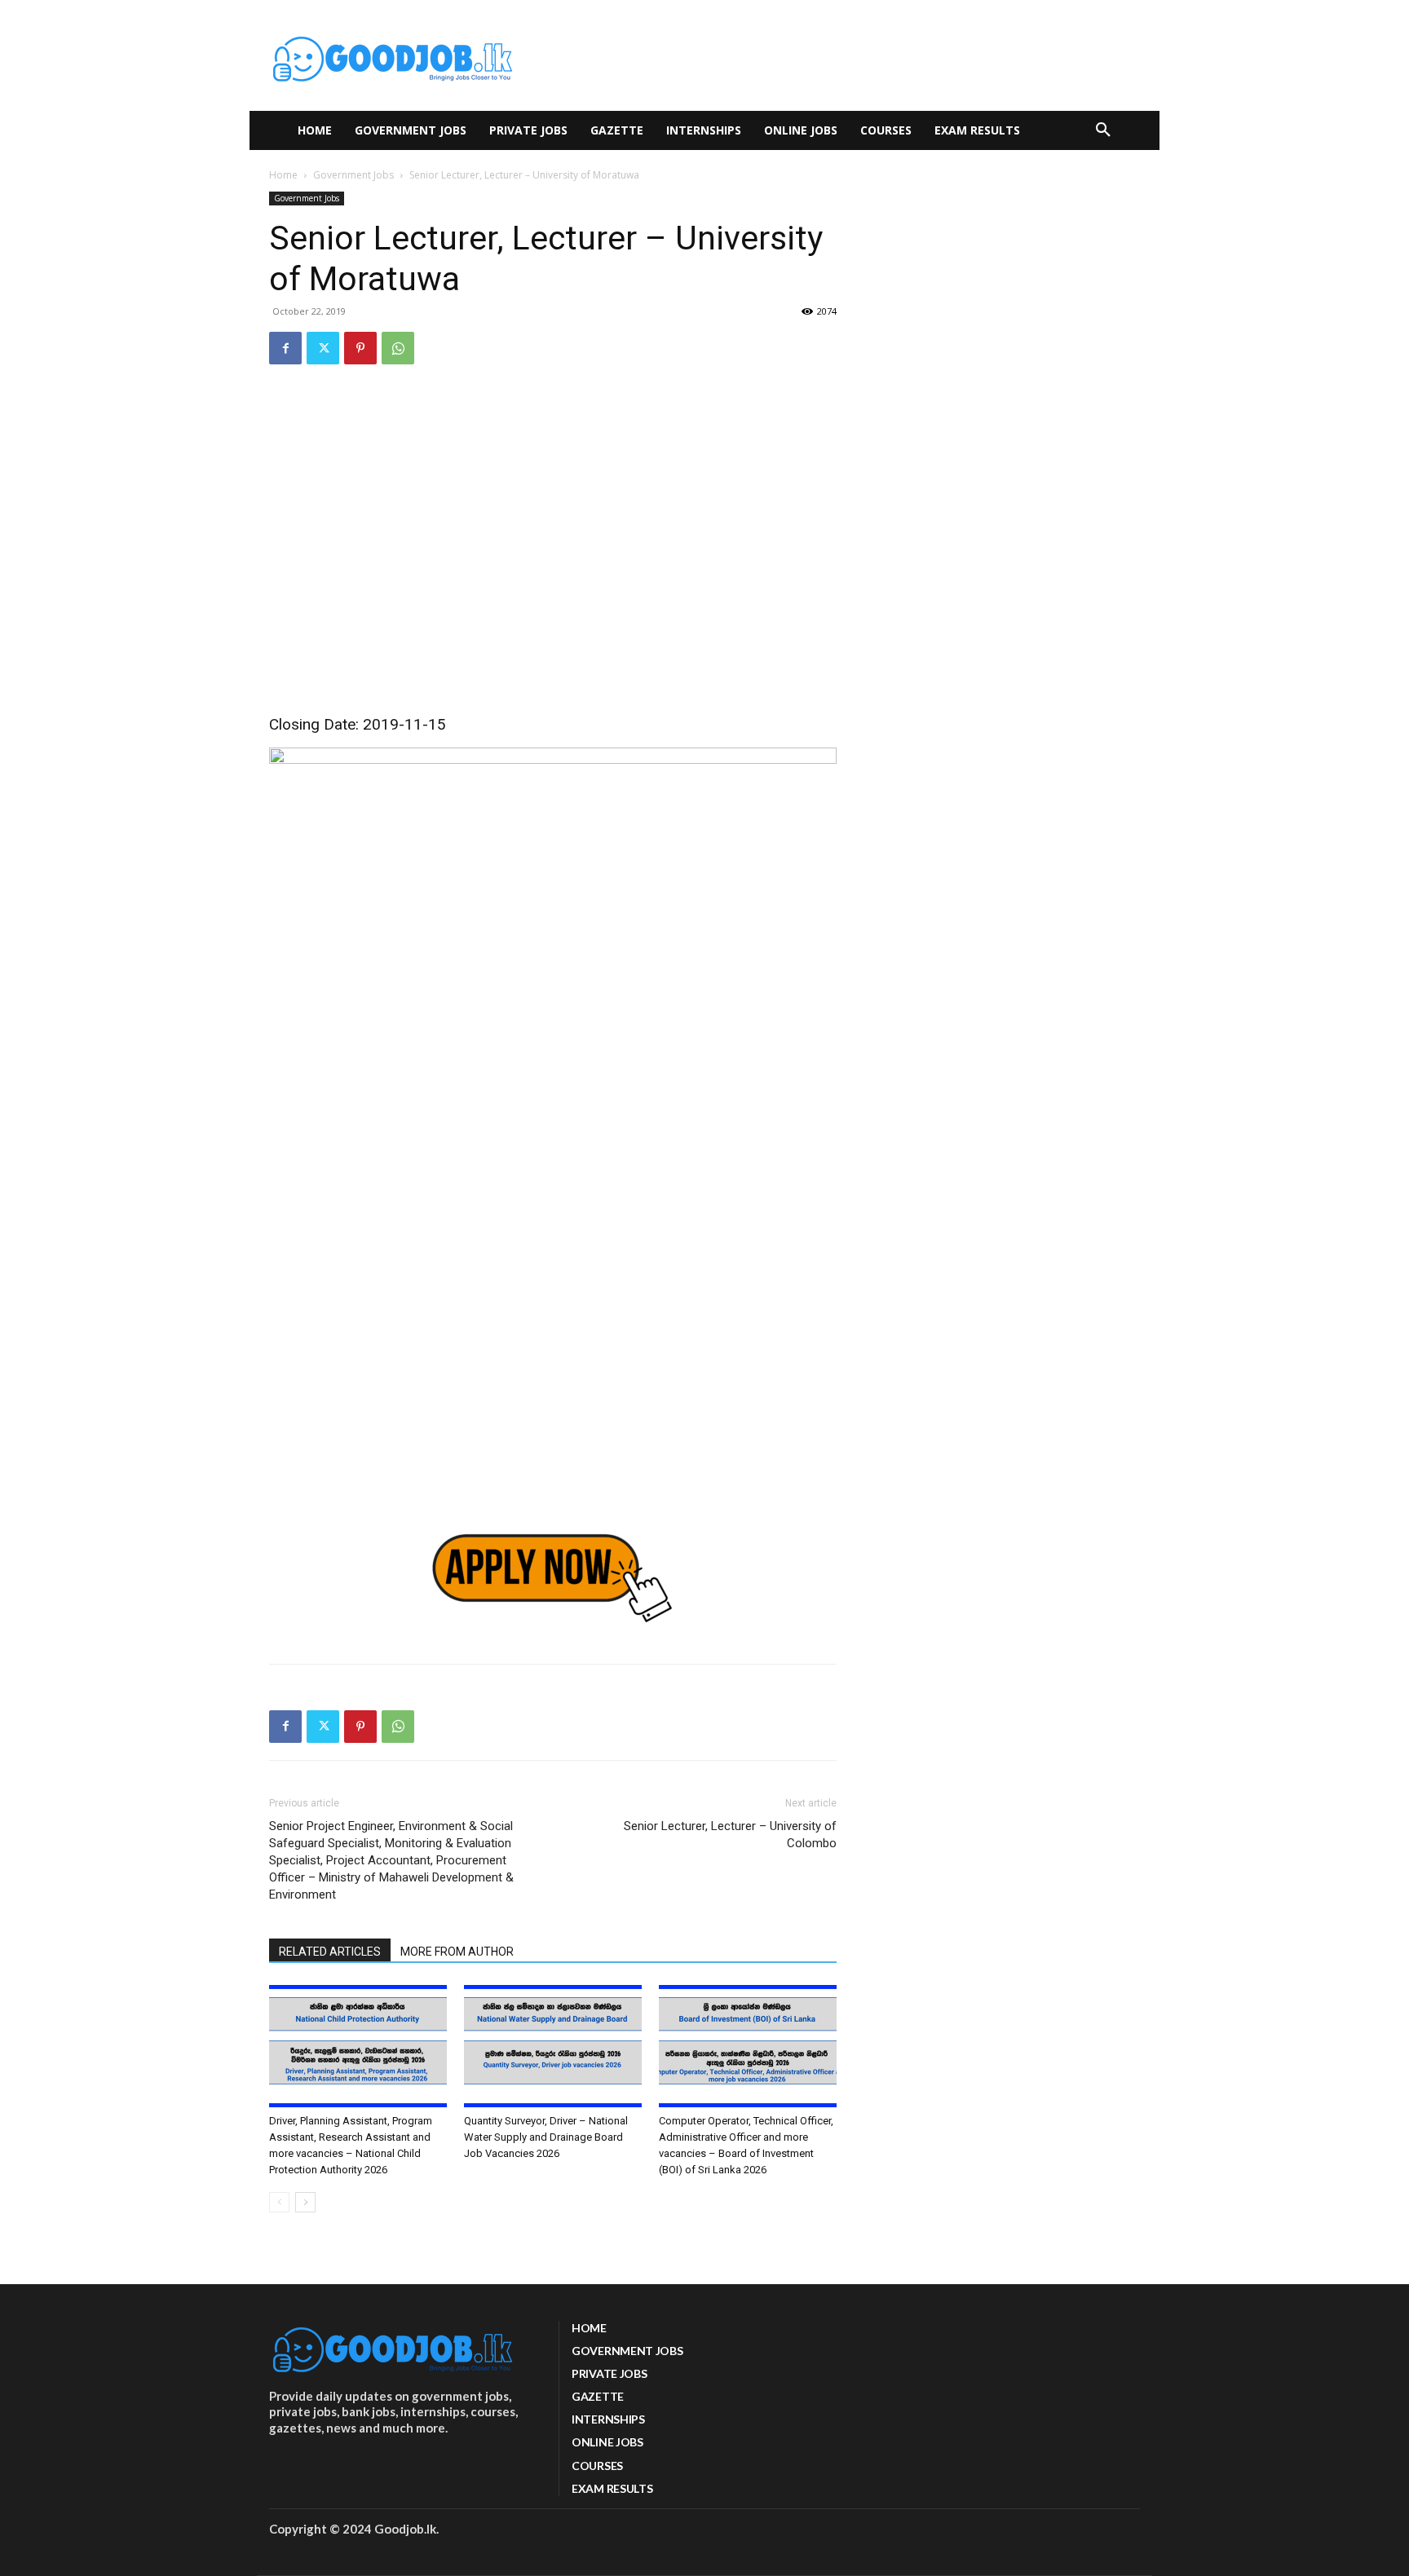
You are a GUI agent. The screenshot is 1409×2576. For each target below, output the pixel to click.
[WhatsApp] (398, 348)
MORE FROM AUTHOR (457, 1952)
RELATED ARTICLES (330, 1952)
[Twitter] (323, 348)
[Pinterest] (360, 348)
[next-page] (305, 2202)
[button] (1103, 130)
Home (283, 175)
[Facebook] (285, 348)
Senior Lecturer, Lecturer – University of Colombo (730, 1835)
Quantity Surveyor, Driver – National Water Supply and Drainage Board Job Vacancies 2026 (546, 2137)
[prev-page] (279, 2202)
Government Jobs (353, 175)
